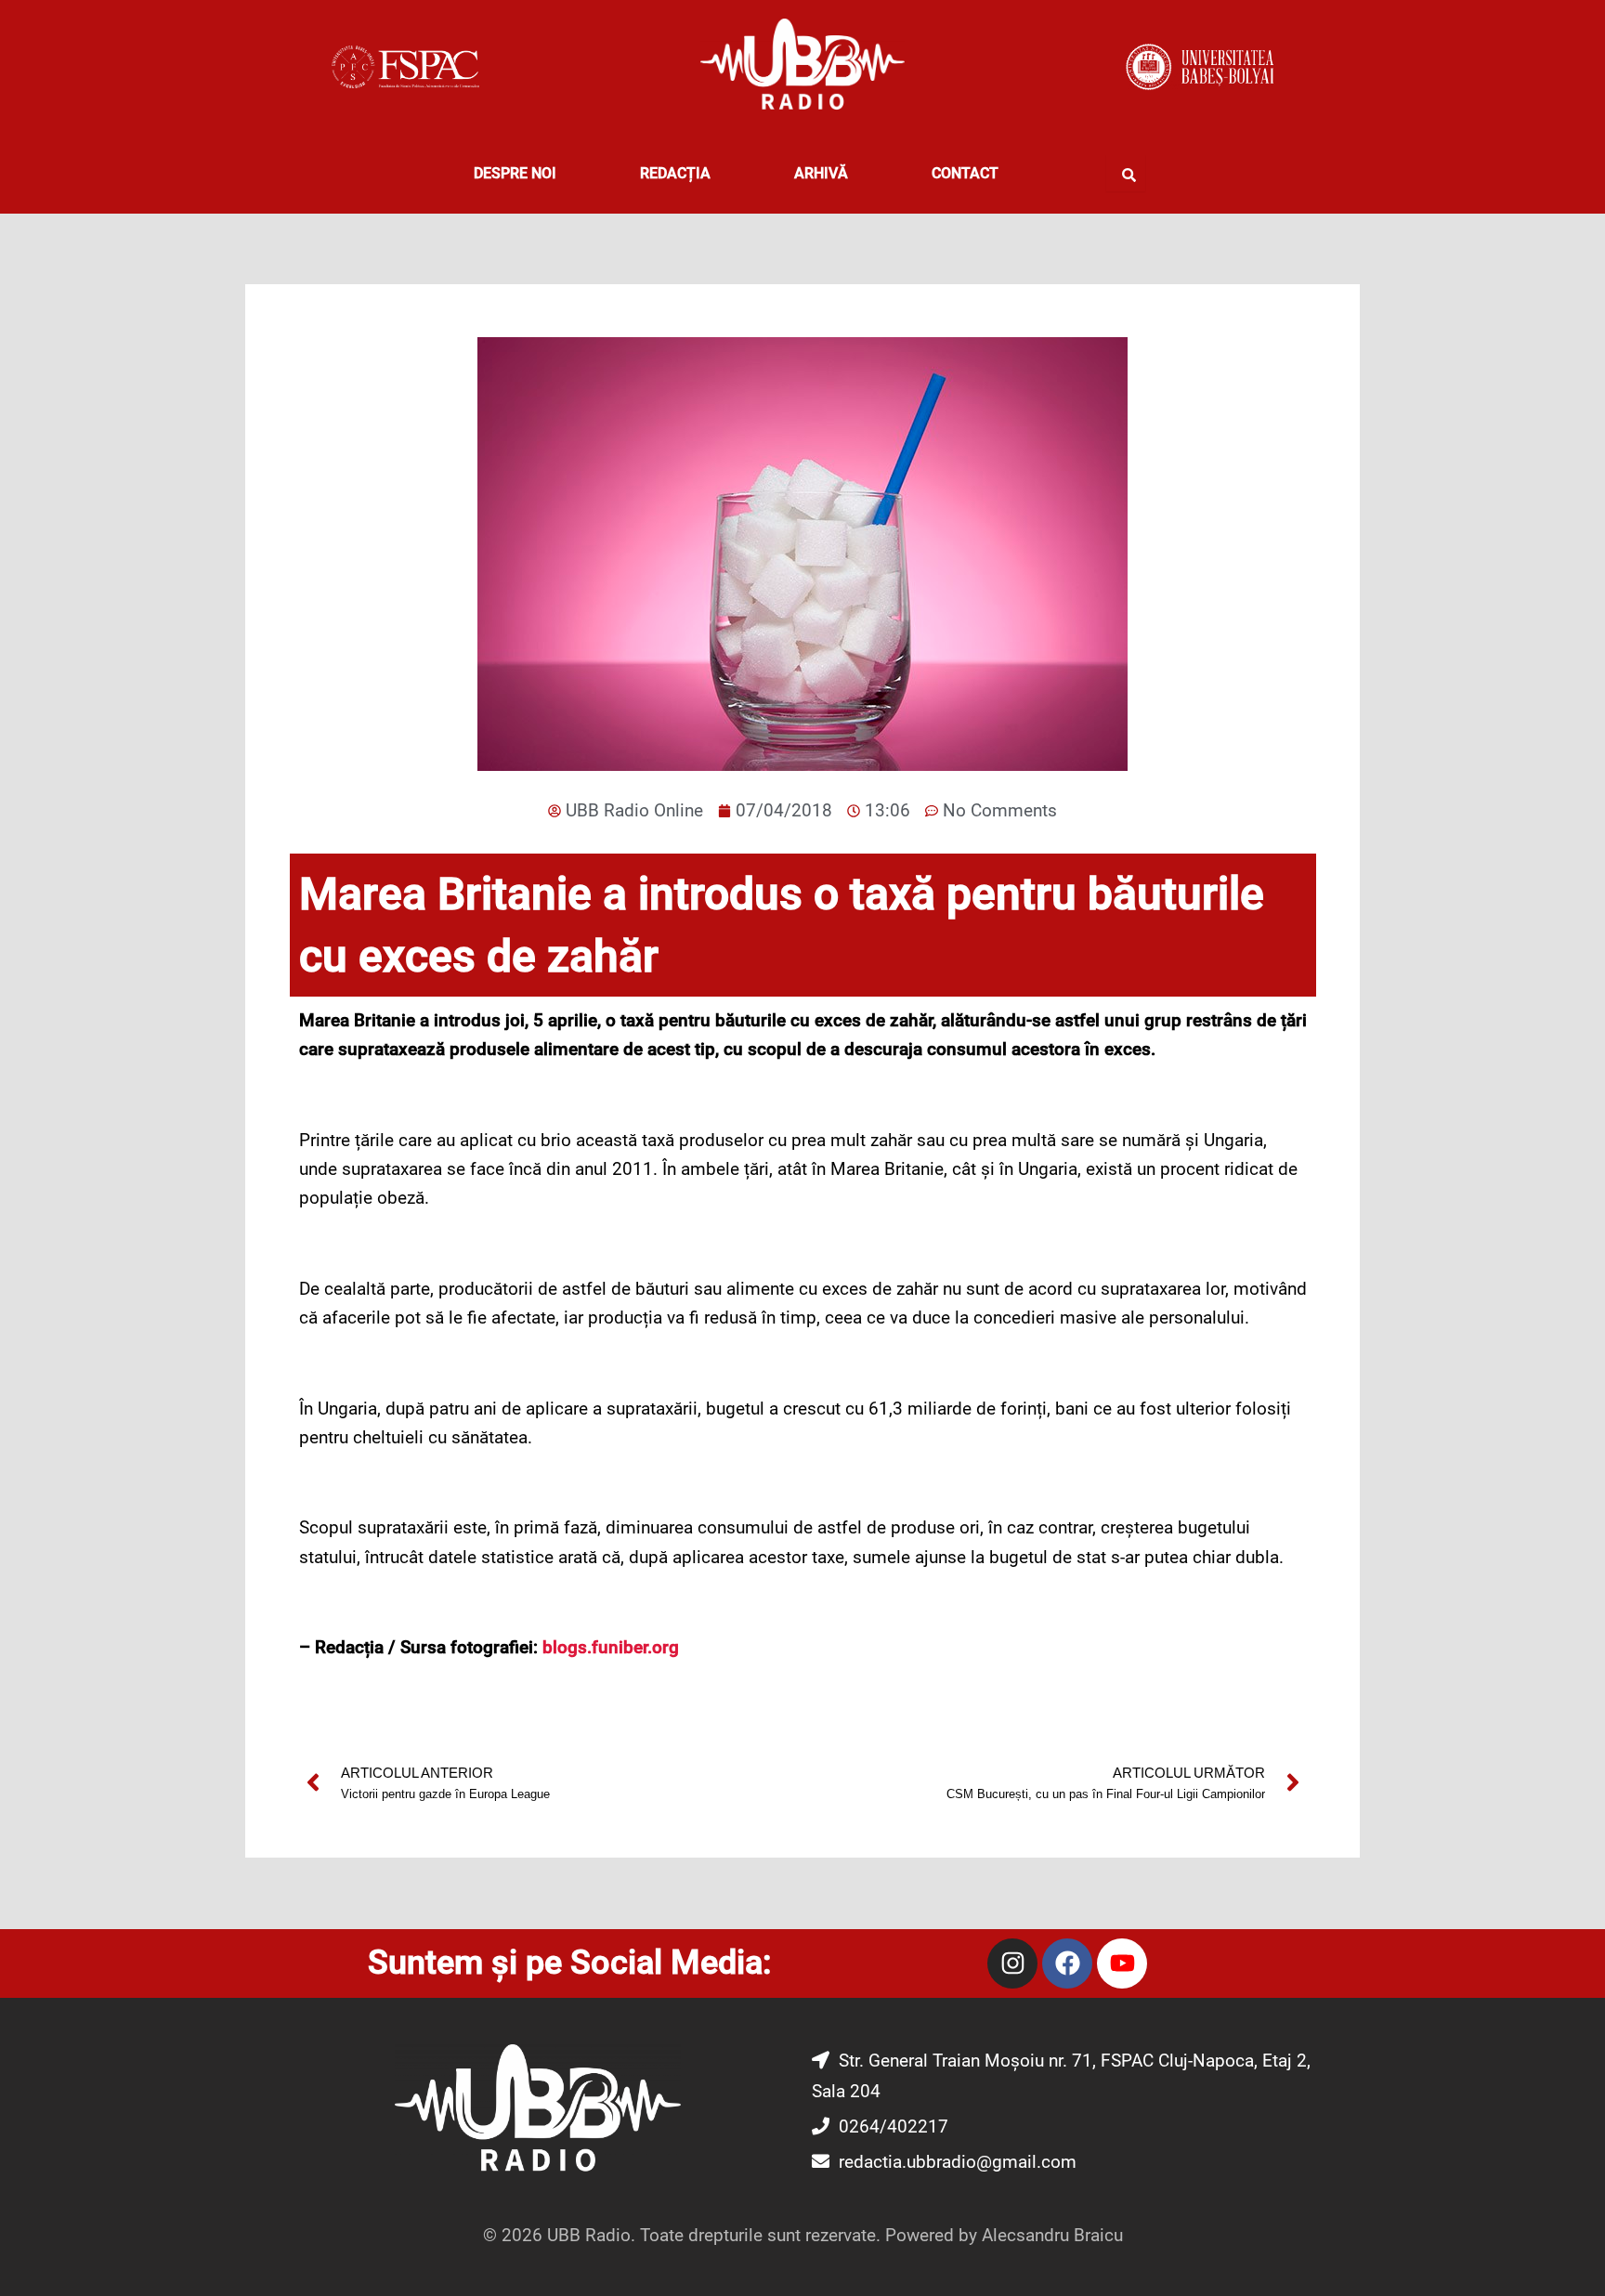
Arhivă (821, 173)
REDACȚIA (675, 173)
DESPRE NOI (515, 173)
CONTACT (965, 173)
